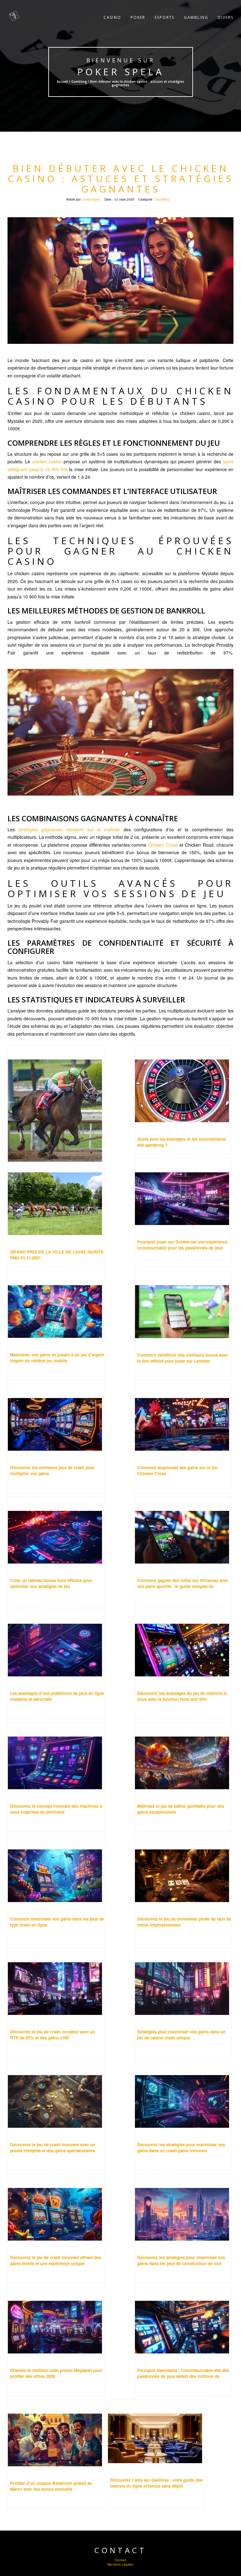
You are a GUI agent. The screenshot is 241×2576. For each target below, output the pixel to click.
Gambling (196, 17)
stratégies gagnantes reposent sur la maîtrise (69, 829)
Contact (120, 2560)
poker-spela (92, 199)
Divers (226, 17)
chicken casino (47, 461)
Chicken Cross (163, 845)
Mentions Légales (120, 2564)
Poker (138, 17)
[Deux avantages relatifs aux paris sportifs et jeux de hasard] (56, 1100)
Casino (112, 17)
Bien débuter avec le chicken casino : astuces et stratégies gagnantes (121, 179)
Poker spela (120, 72)
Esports (165, 17)
